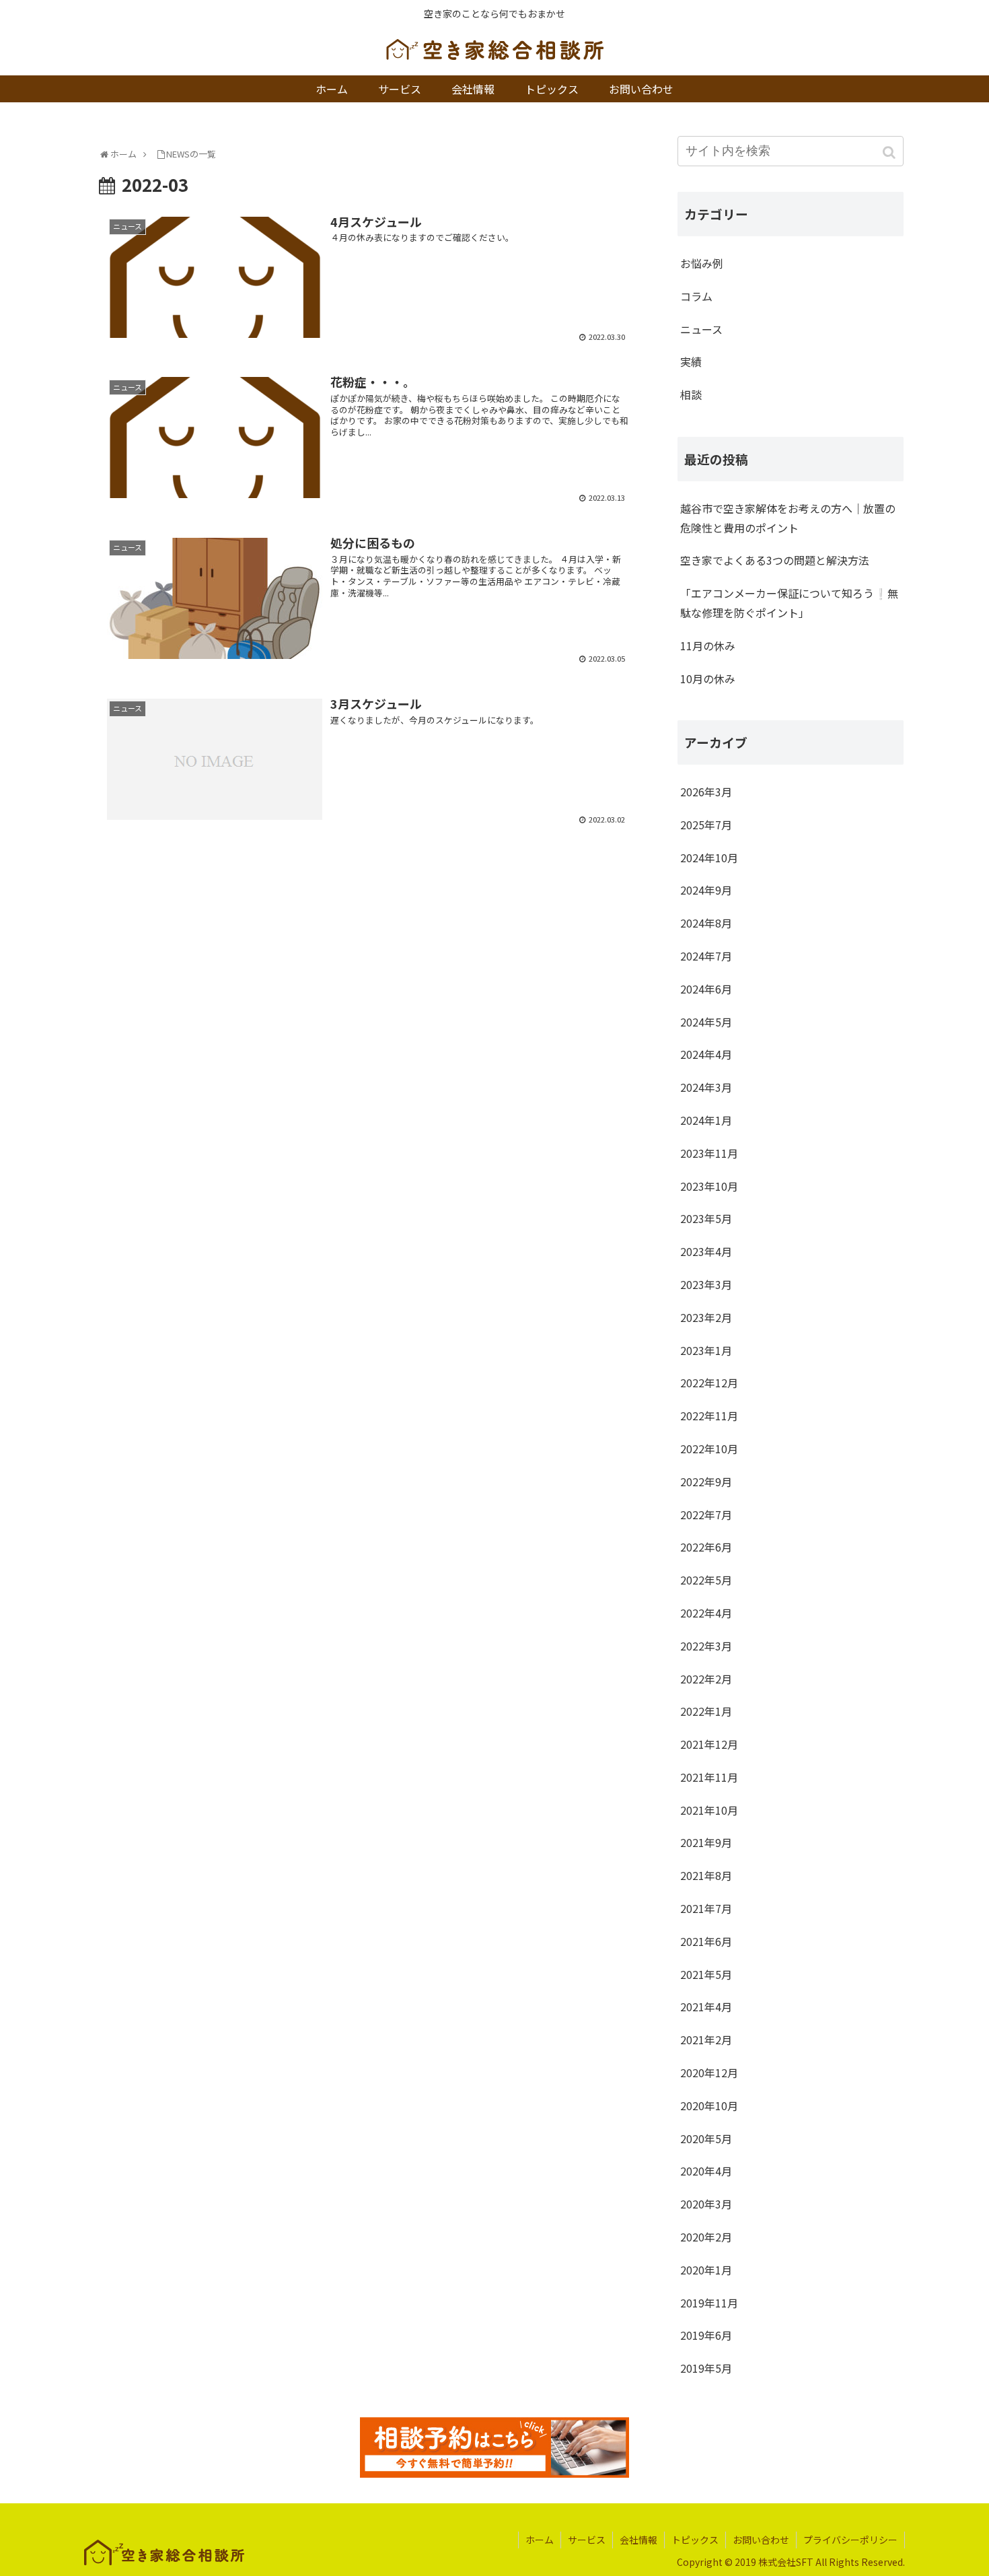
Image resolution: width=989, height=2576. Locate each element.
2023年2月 (706, 1317)
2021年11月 (709, 1777)
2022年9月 (706, 1482)
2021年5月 (706, 1974)
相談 (691, 394)
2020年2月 (706, 2237)
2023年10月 (709, 1186)
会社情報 (638, 2540)
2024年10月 (709, 858)
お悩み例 (702, 263)
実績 (691, 361)
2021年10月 (709, 1810)
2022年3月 (706, 1646)
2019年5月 (706, 2368)
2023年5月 (706, 1218)
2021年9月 (706, 1842)
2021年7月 (706, 1908)
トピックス (695, 2540)
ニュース (701, 329)
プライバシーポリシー (850, 2540)
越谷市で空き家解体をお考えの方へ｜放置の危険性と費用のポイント (788, 518)
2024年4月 (706, 1054)
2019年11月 (709, 2303)
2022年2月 (706, 1679)
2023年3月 (706, 1284)
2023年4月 (706, 1251)
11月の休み (708, 646)
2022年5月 (706, 1580)
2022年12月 (709, 1383)
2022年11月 (709, 1416)
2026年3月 (706, 792)
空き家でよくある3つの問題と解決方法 (775, 560)
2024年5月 (706, 1022)
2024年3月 (706, 1087)
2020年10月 (709, 2105)
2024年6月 (706, 989)
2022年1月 (706, 1711)
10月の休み (708, 678)
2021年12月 (709, 1744)
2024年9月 (706, 890)
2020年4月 (706, 2171)
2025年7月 (706, 825)
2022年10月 (709, 1449)
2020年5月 (706, 2138)
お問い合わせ (761, 2540)
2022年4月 (706, 1613)
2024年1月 (706, 1120)
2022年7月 (706, 1515)
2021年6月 (706, 1941)
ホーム (540, 2540)
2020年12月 (709, 2073)
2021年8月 (706, 1875)
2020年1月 (706, 2270)
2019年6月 (706, 2335)
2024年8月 (706, 923)
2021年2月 (706, 2040)
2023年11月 (709, 1153)
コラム (696, 296)
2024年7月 (706, 956)
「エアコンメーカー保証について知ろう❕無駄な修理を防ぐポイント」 (789, 603)
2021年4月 (706, 2007)
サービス (587, 2540)
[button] (890, 152)
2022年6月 (706, 1547)
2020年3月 (706, 2204)
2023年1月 (706, 1350)
